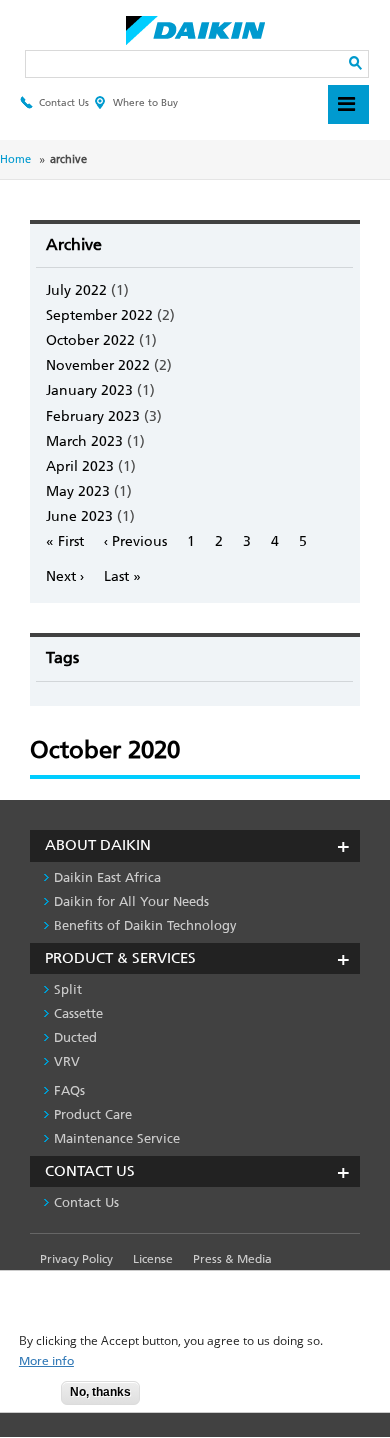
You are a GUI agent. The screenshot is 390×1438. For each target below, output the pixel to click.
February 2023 (93, 416)
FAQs (69, 1090)
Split (68, 989)
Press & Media (232, 1259)
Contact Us (64, 102)
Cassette (78, 1013)
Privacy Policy (76, 1259)
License (153, 1259)
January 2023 (89, 390)
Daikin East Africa (107, 877)
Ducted (75, 1037)
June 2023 (79, 516)
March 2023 (84, 441)
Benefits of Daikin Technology (145, 925)
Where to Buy (145, 102)
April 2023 (80, 466)
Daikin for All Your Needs (131, 901)
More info (46, 1361)
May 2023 (78, 491)
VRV (67, 1061)
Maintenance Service (117, 1138)
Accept (31, 1398)
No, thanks (100, 1392)
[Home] (195, 25)
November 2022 (98, 365)
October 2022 (90, 340)
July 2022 (76, 290)
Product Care (93, 1114)
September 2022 (99, 315)
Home (15, 159)
